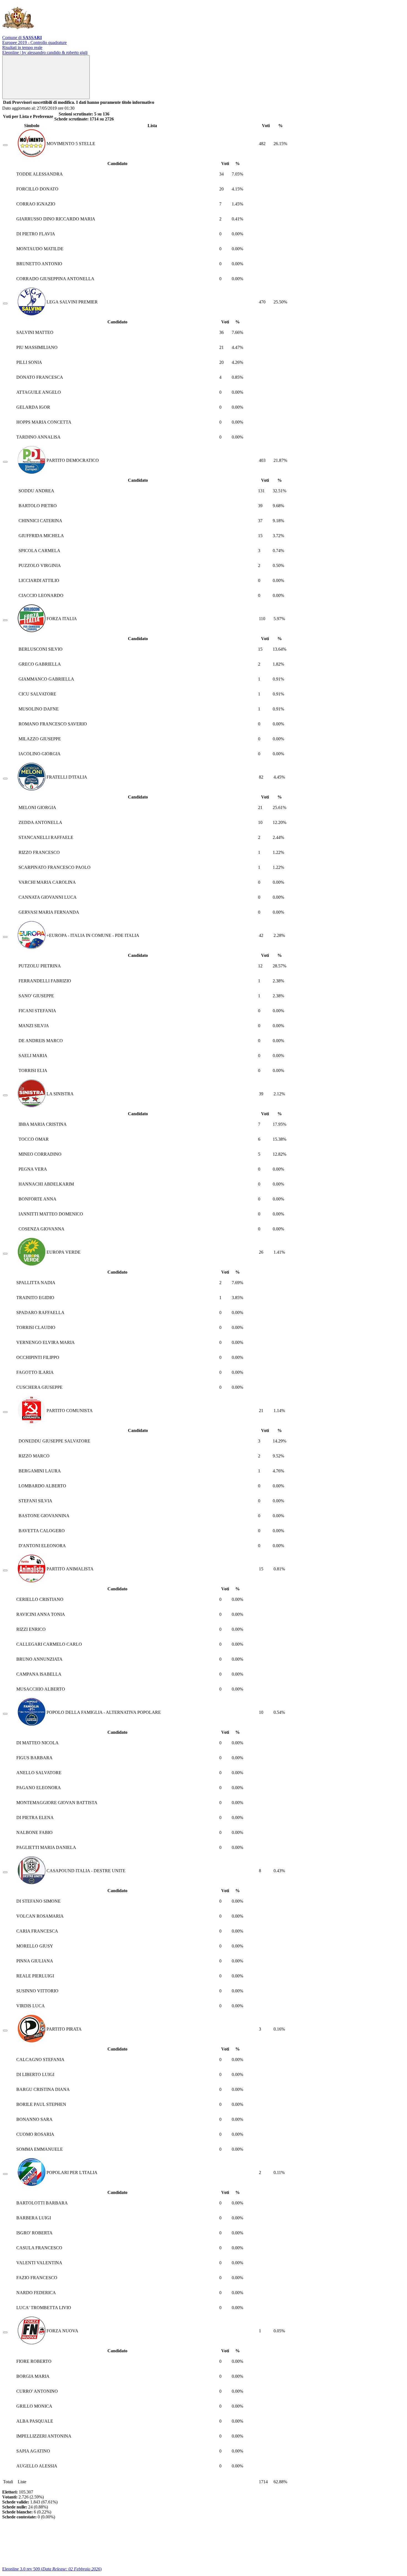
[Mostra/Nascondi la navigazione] (46, 77)
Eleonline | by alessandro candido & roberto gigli (45, 52)
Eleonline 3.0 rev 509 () (52, 2569)
